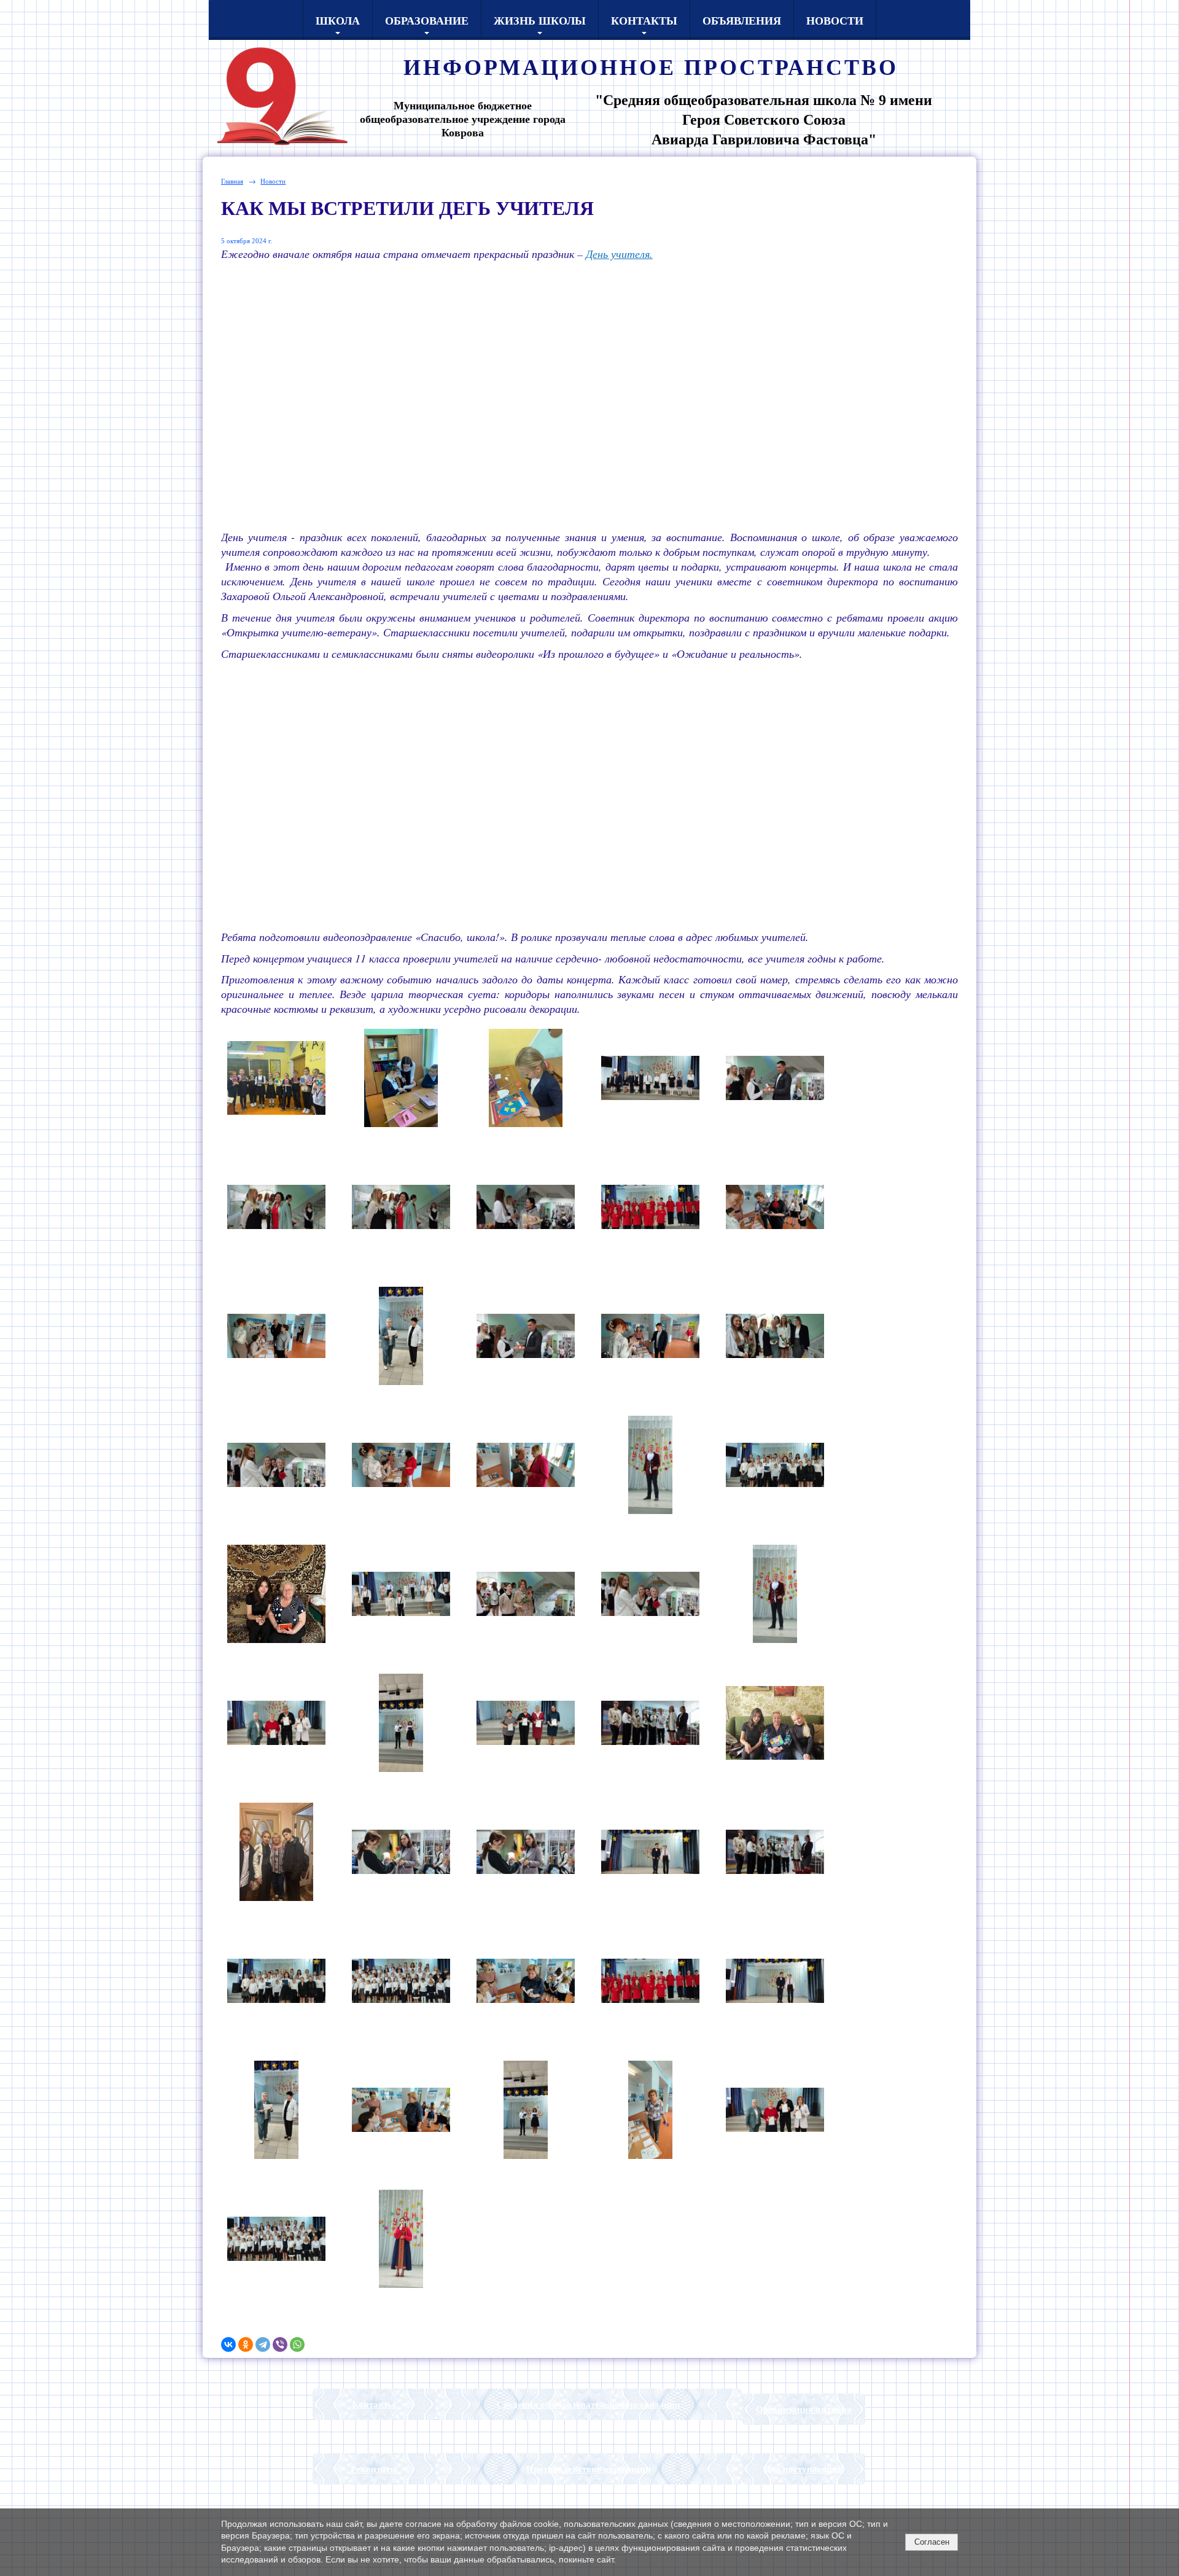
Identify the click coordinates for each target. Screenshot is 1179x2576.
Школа (338, 20)
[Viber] (280, 2344)
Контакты (644, 20)
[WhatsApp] (297, 2344)
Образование (427, 20)
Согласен (932, 2542)
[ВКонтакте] (228, 2344)
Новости (835, 20)
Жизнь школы (540, 20)
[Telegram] (263, 2344)
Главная (232, 181)
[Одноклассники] (246, 2344)
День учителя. (619, 254)
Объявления (742, 20)
